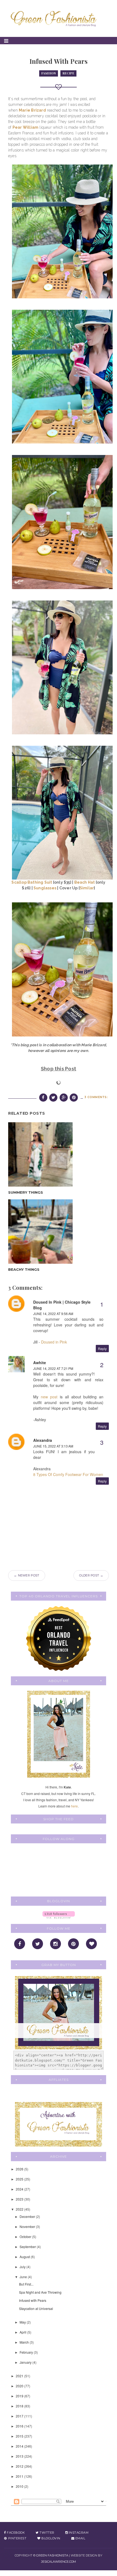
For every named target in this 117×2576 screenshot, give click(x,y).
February (27, 2352)
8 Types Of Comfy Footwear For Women (68, 1474)
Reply (102, 1349)
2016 (20, 2426)
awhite (40, 1363)
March (25, 2342)
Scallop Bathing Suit (32, 882)
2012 (20, 2466)
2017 (20, 2416)
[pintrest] (73, 1944)
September (28, 2247)
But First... (26, 2284)
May (23, 2322)
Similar (87, 888)
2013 (20, 2456)
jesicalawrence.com (59, 2562)
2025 (20, 2179)
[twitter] (38, 1944)
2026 (20, 2169)
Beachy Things (24, 1269)
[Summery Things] (40, 1154)
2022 (20, 2209)
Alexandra (43, 1440)
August (25, 2257)
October (26, 2237)
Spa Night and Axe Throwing (40, 2292)
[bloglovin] (91, 1944)
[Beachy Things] (40, 1232)
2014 (20, 2446)
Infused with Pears (33, 2300)
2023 (20, 2199)
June (24, 2277)
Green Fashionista (52, 2555)
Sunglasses (45, 888)
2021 (20, 2376)
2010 (20, 2486)
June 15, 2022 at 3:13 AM (53, 1446)
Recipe (68, 73)
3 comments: (96, 1097)
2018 (20, 2406)
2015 (20, 2436)
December (28, 2216)
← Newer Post (27, 1575)
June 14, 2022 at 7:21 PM (53, 1368)
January (26, 2362)
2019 (20, 2396)
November (28, 2226)
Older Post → (91, 1575)
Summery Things (26, 1192)
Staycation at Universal (36, 2308)
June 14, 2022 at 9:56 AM (53, 1314)
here (74, 1806)
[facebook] (20, 1944)
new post (49, 1397)
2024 (20, 2189)
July (23, 2267)
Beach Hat (85, 882)
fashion (49, 73)
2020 (20, 2386)
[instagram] (56, 1944)
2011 (20, 2476)
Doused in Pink (54, 1342)
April (23, 2332)
